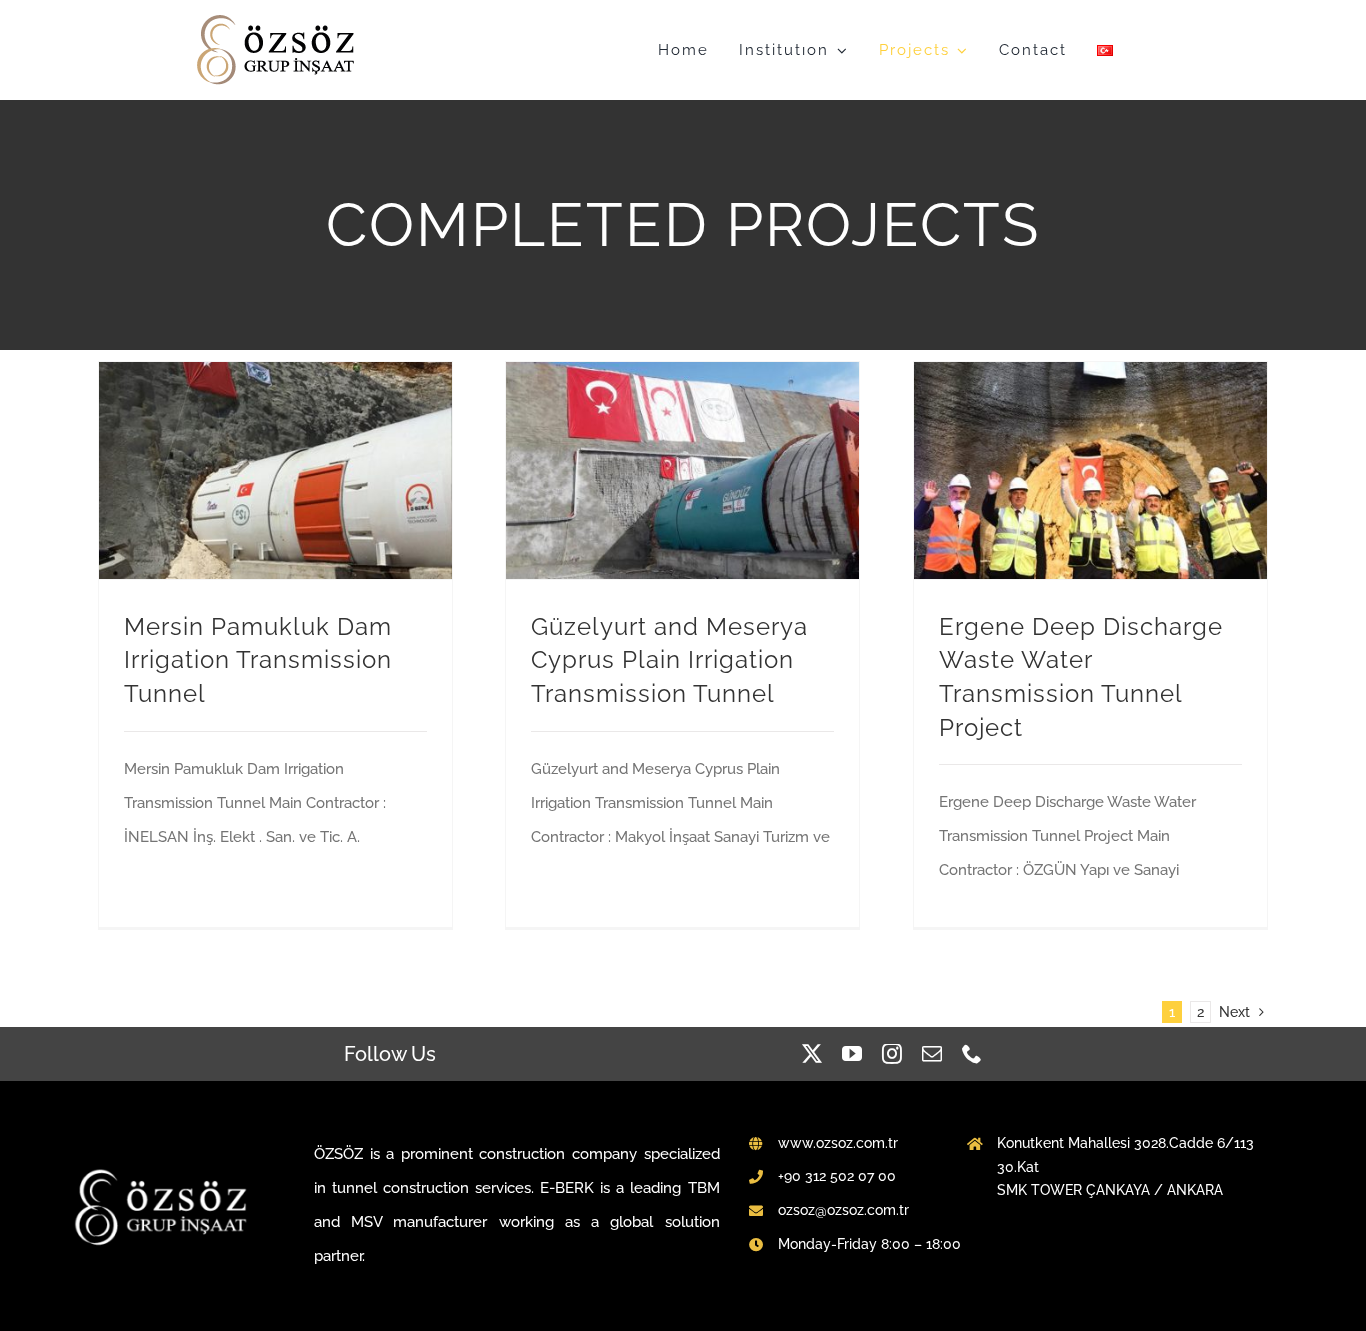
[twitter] (812, 1054)
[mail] (932, 1054)
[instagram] (892, 1054)
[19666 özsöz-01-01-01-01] (277, 20)
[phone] (972, 1054)
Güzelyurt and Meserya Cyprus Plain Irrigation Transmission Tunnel (669, 660)
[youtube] (852, 1054)
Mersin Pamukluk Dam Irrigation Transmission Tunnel (258, 660)
